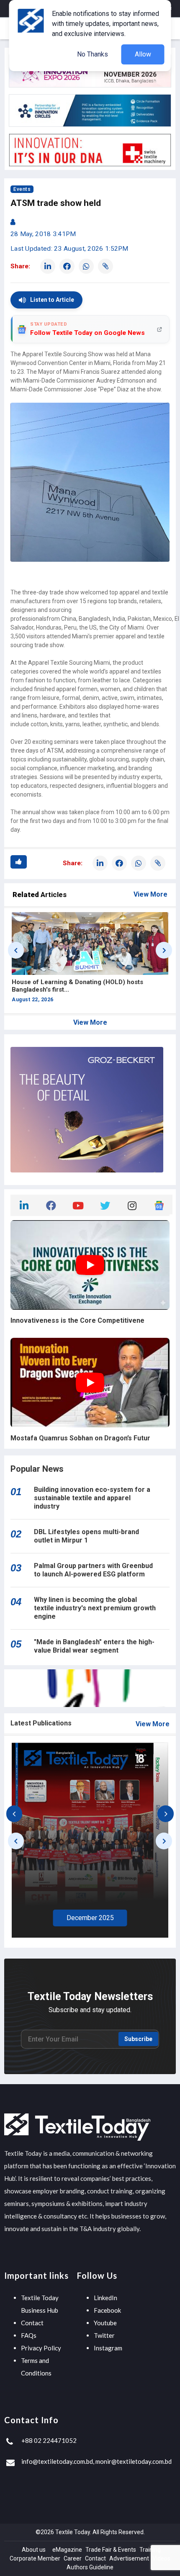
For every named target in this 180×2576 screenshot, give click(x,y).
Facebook (107, 2310)
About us (34, 2550)
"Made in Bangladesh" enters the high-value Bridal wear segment (94, 1646)
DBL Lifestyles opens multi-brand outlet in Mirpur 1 (86, 1536)
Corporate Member (35, 2558)
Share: (20, 266)
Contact (32, 2323)
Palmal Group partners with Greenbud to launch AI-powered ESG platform (93, 1570)
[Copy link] (105, 266)
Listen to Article (52, 300)
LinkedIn (105, 2298)
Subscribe (138, 2039)
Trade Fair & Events (111, 2550)
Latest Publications (41, 1723)
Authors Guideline (90, 2567)
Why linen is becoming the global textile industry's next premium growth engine (95, 1608)
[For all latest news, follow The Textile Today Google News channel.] (159, 1204)
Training (150, 2550)
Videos (161, 2558)
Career (73, 2558)
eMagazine (67, 2550)
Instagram (108, 2348)
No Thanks (93, 54)
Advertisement (129, 2558)
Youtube (105, 2323)
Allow (143, 54)
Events (22, 189)
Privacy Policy (41, 2348)
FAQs (29, 2335)
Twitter (104, 2335)
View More (150, 894)
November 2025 (117, 1918)
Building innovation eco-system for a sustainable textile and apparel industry (92, 1498)
